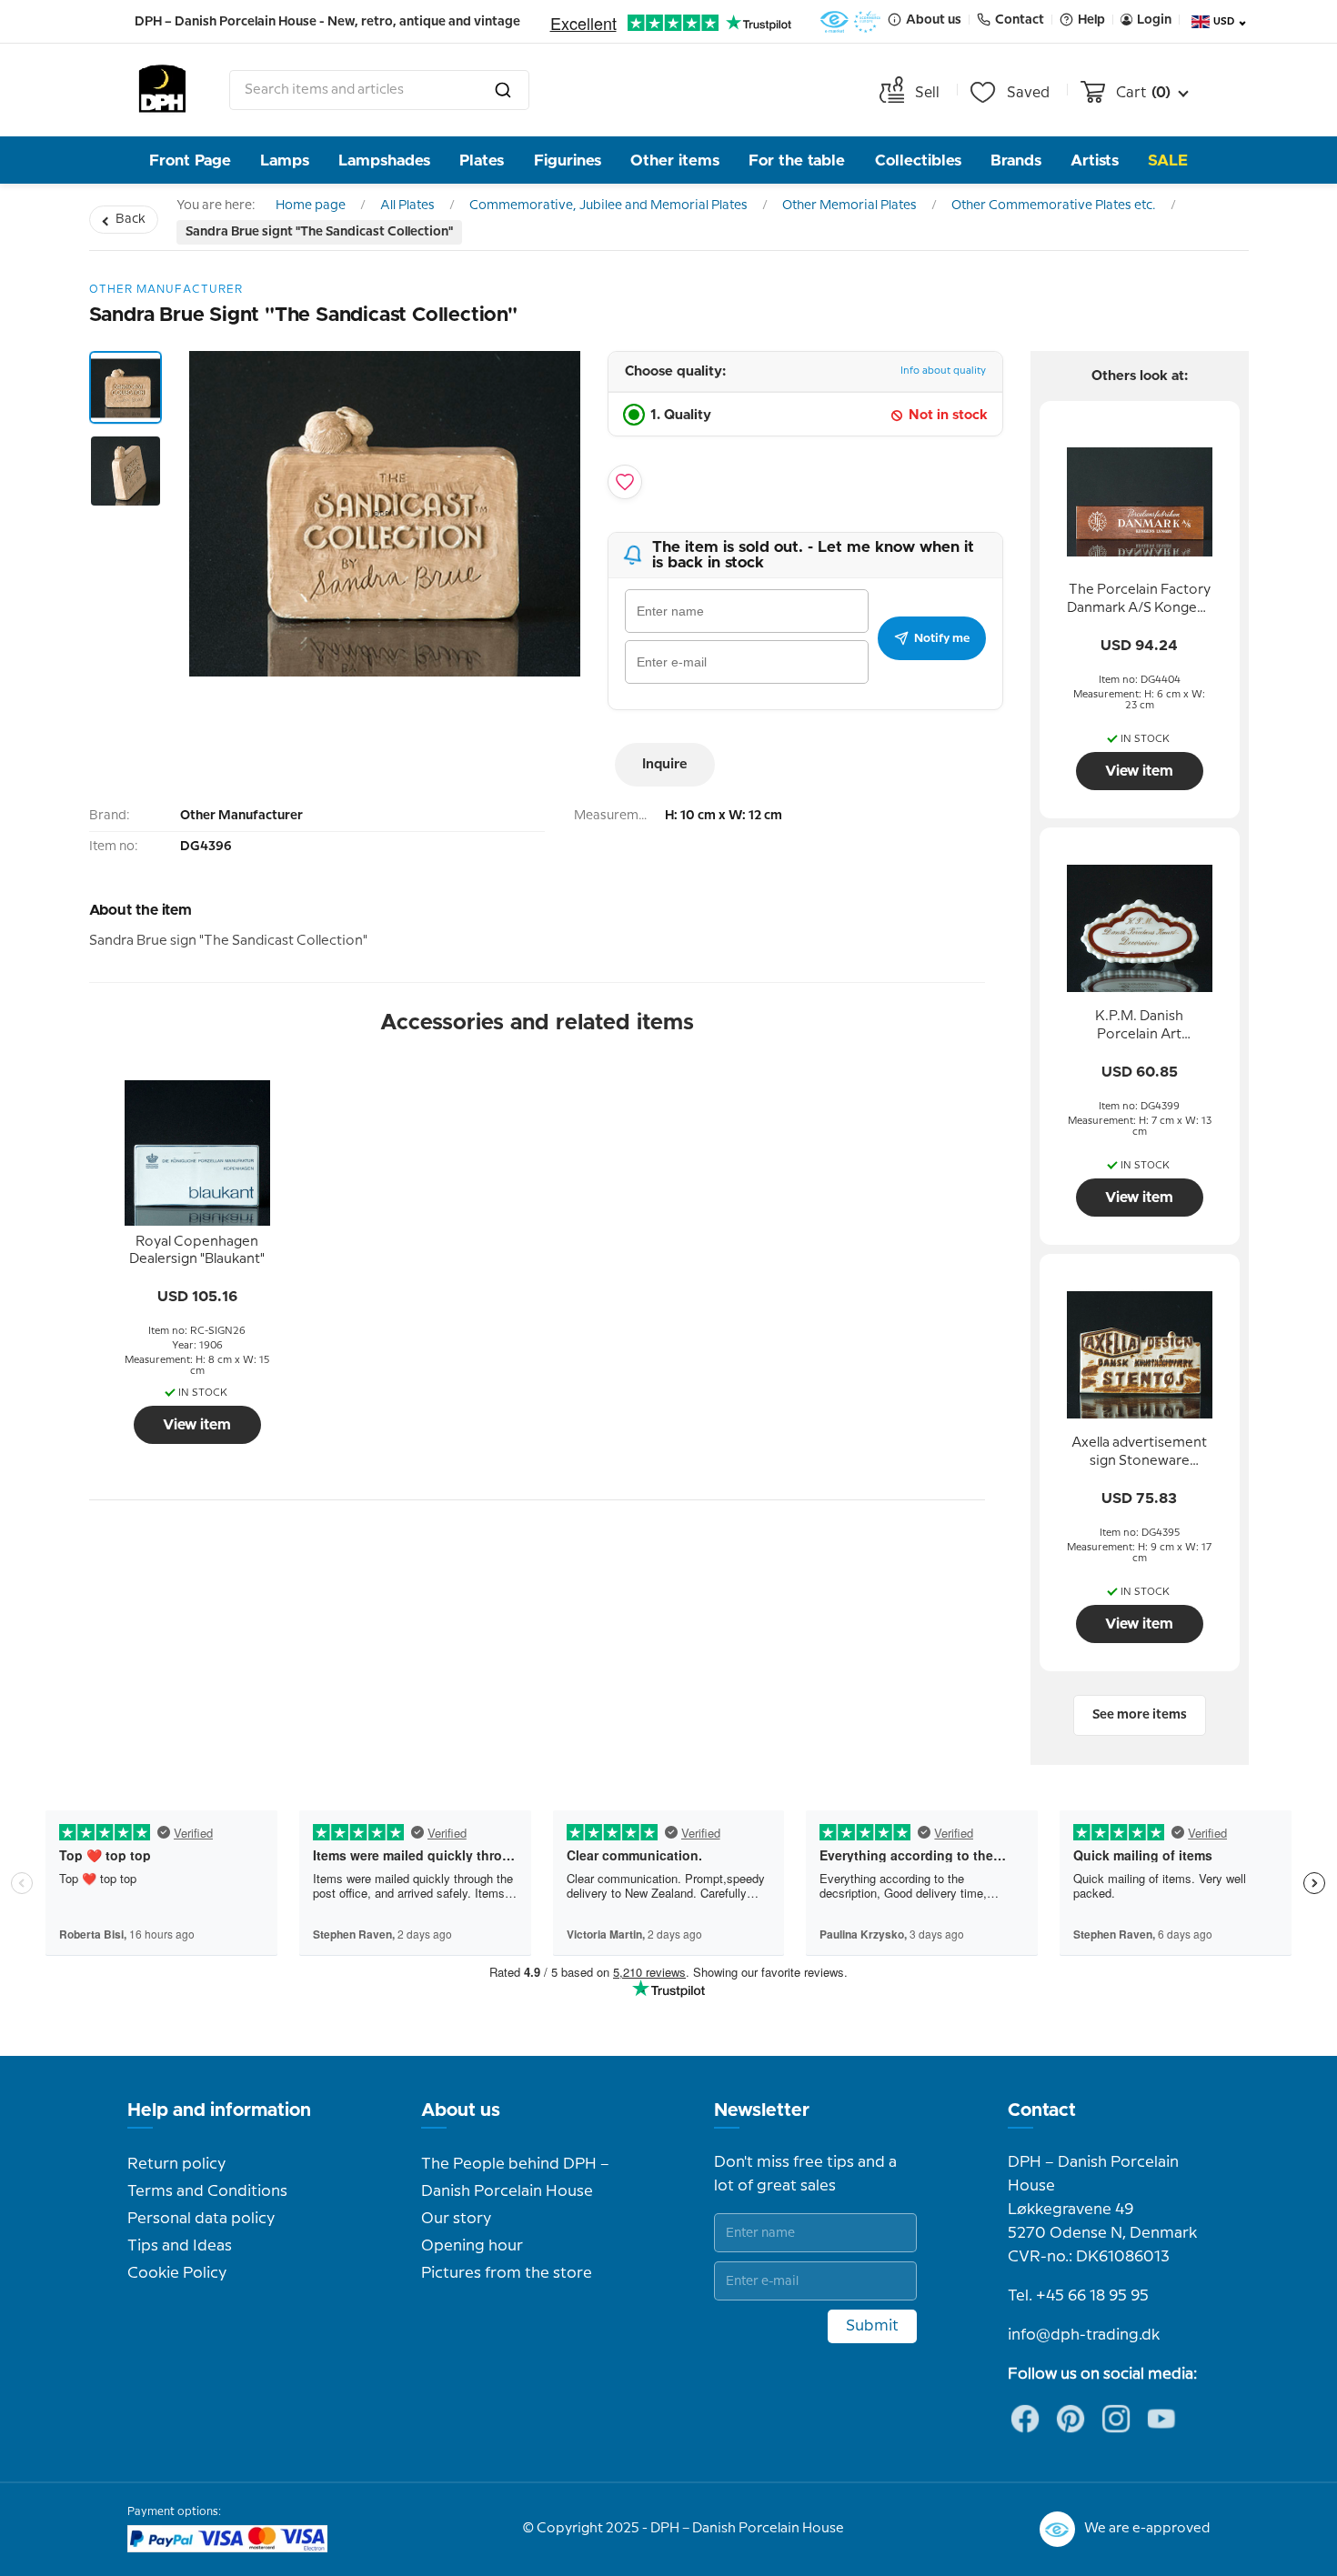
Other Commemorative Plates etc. (1054, 205)
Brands (1016, 160)
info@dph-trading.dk (1084, 2335)
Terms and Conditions (207, 2191)
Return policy (176, 2164)
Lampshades (384, 160)
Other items (675, 160)
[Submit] (503, 90)
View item (197, 1425)
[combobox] (379, 90)
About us (461, 2110)
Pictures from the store (507, 2273)
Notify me (942, 638)
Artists (1095, 160)
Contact (1042, 2110)
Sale (1168, 160)
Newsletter (762, 2110)
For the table (797, 160)
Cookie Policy (177, 2273)
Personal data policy (201, 2219)
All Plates (407, 205)
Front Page (190, 160)
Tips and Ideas (180, 2246)
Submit (872, 2326)
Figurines (568, 160)
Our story (456, 2219)
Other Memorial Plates (849, 205)
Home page (311, 205)
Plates (482, 160)
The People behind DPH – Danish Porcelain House (515, 2178)
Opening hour (472, 2246)
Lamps (285, 160)
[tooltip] (197, 1251)
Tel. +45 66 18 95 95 (1078, 2296)
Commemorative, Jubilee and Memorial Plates (608, 205)
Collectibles (918, 160)
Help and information (219, 2110)
